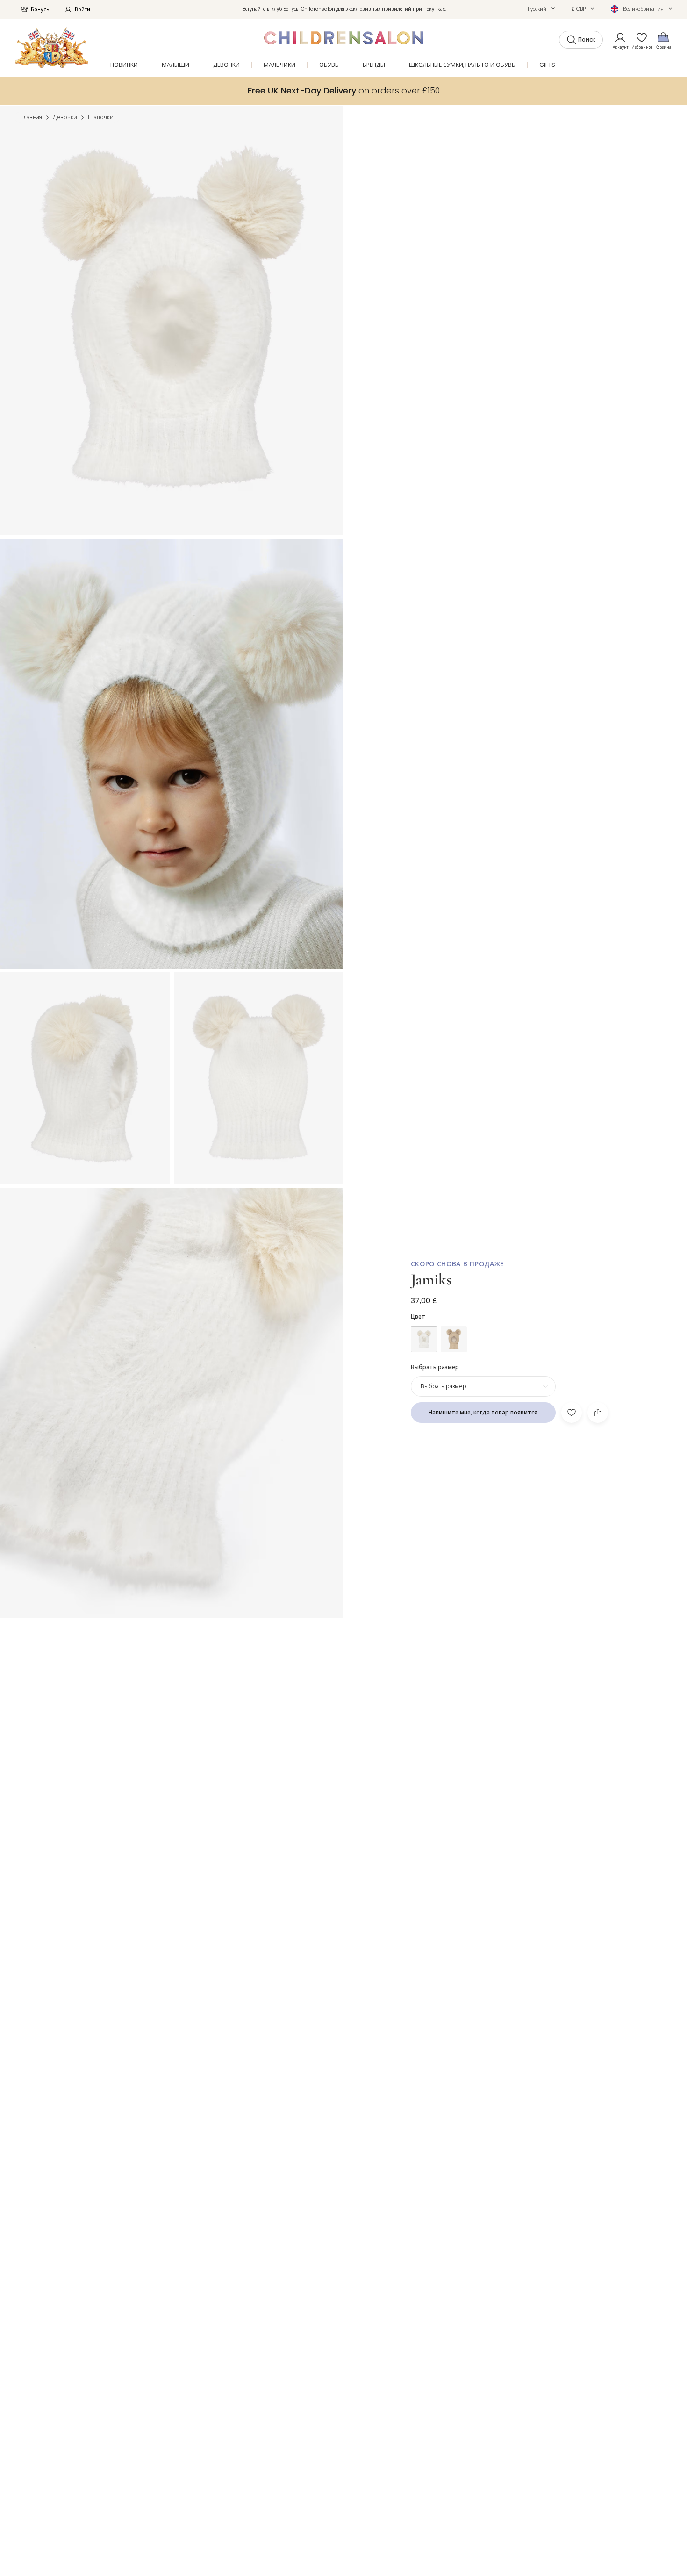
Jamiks (431, 1280)
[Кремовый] (424, 1339)
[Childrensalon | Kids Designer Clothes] (52, 47)
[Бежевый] (454, 1339)
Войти (82, 9)
